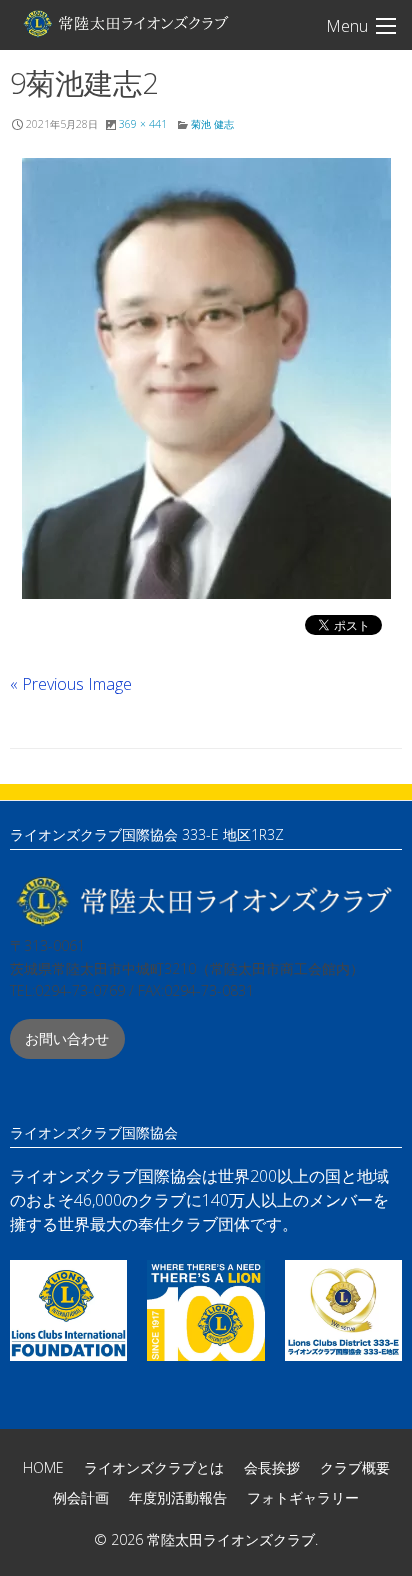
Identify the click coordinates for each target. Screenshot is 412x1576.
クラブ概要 (355, 1467)
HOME (43, 1467)
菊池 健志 (212, 124)
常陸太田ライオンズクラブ (125, 23)
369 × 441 (143, 124)
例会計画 (81, 1497)
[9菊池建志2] (206, 378)
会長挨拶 (272, 1467)
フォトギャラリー (303, 1497)
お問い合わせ (67, 1038)
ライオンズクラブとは (154, 1467)
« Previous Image (71, 684)
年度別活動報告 (178, 1497)
